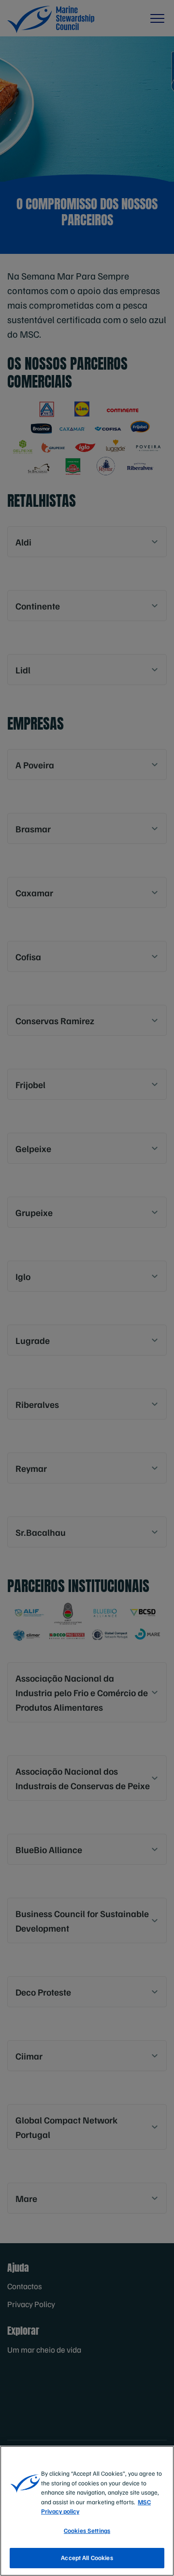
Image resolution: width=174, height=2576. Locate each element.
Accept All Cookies (87, 2558)
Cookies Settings (87, 2530)
